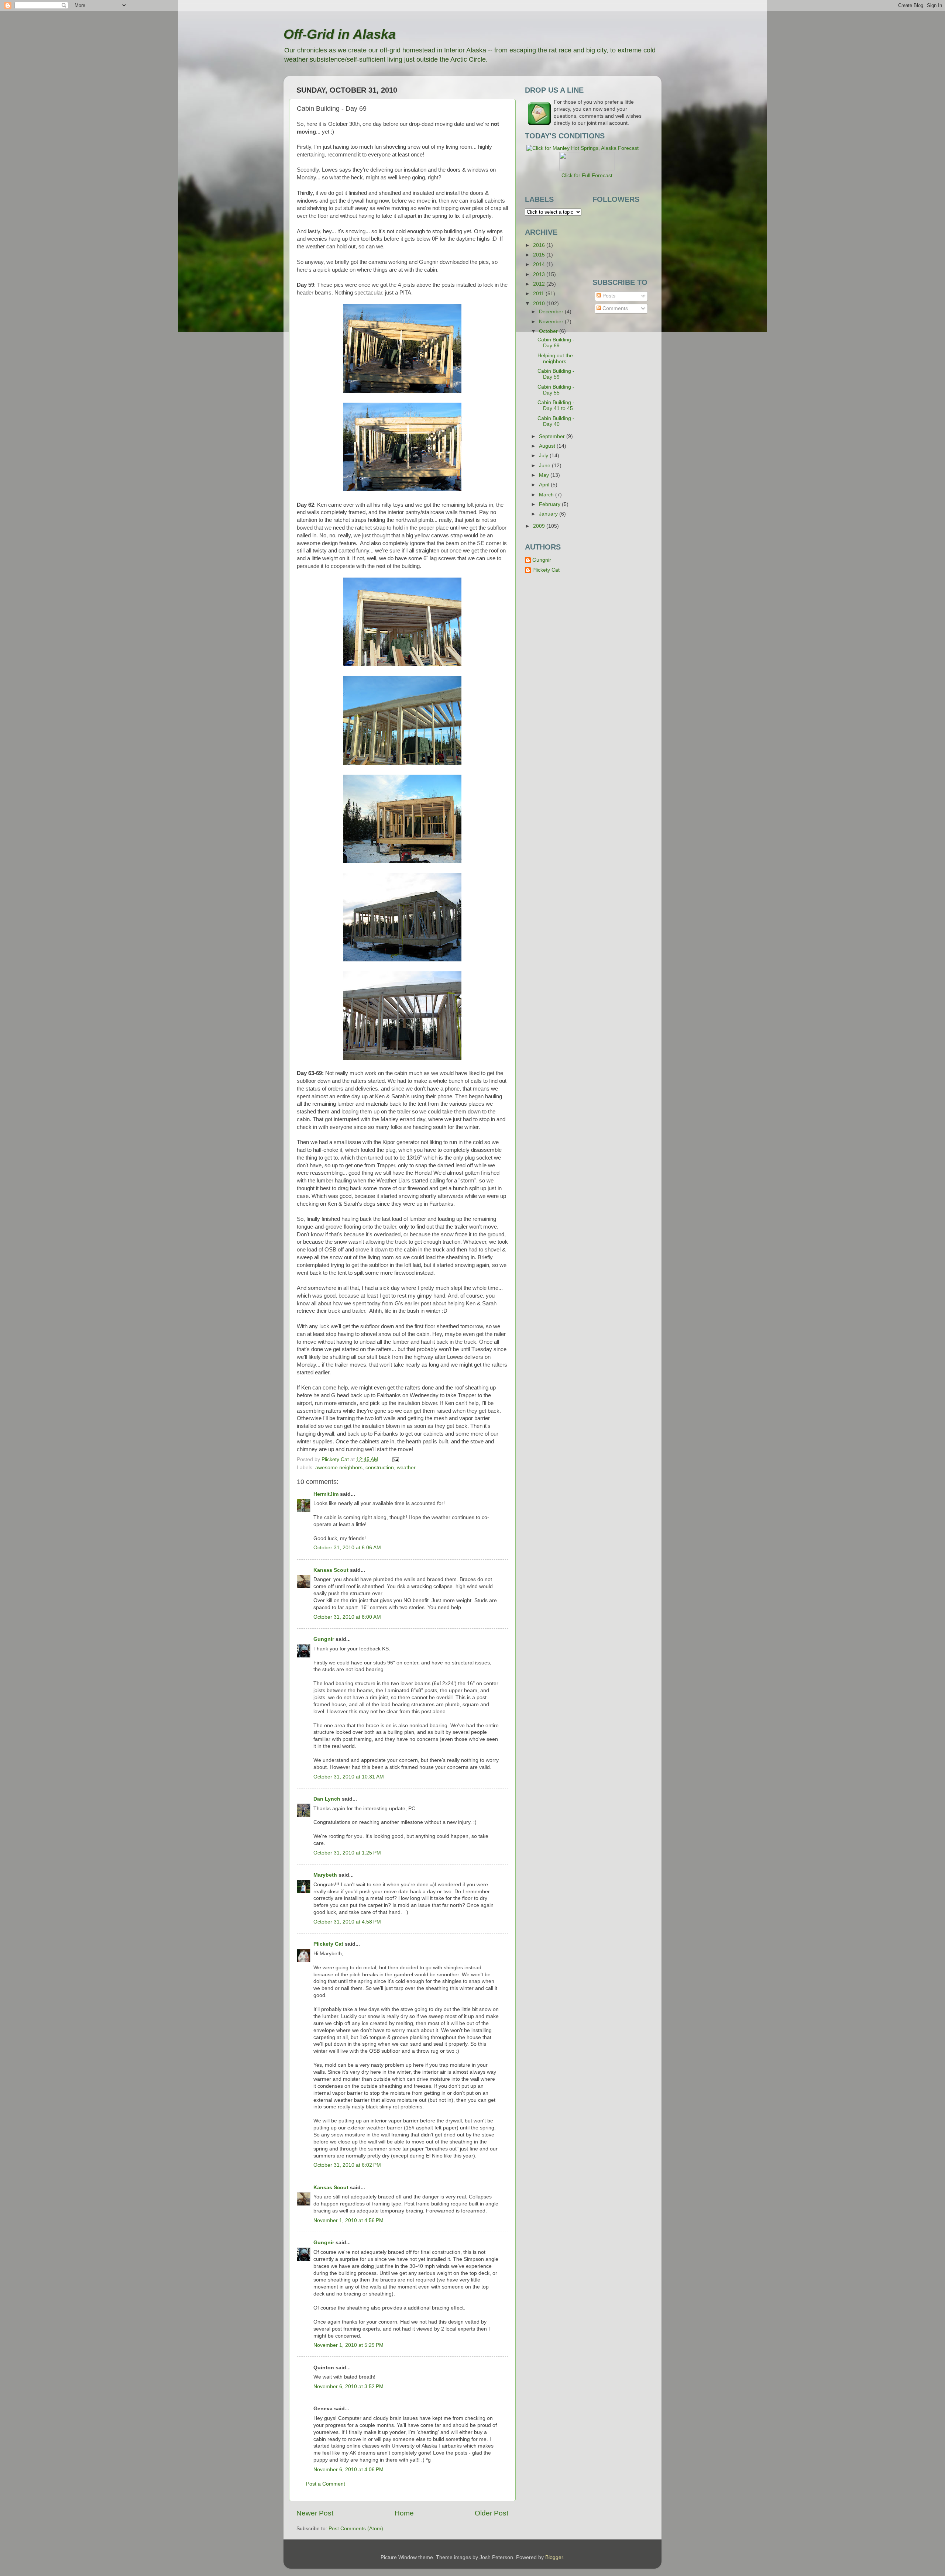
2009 (540, 526)
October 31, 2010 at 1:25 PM (347, 1853)
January (549, 514)
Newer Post (315, 2513)
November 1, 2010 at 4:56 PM (348, 2220)
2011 (539, 294)
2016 (540, 245)
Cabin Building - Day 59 (556, 374)
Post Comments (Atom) (356, 2529)
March (547, 495)
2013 (540, 274)
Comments (614, 308)
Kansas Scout (331, 1570)
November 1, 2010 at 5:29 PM (348, 2345)
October (549, 331)
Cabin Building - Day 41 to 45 (556, 405)
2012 (540, 284)
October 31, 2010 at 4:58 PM (347, 1922)
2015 (540, 255)
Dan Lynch (327, 1799)
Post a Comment (326, 2484)
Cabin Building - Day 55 (556, 390)
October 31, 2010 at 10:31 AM (349, 1777)
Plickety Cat (328, 1944)
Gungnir (324, 1639)
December (552, 312)
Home (404, 2513)
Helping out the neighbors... (555, 359)
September (553, 436)
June (545, 466)
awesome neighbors (339, 1468)
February (550, 504)
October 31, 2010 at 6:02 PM (347, 2165)
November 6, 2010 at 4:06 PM (348, 2470)
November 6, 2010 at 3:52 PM (348, 2386)
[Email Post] (395, 1459)
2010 (540, 304)
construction (380, 1468)
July (544, 456)
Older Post (492, 2513)
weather (406, 1468)
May (545, 475)
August (548, 446)
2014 (540, 264)
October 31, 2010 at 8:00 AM (347, 1617)
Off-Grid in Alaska (340, 34)
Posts (608, 296)
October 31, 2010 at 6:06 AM (347, 1548)
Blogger (554, 2557)
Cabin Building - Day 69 (556, 343)
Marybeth (325, 1875)
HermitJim (326, 1494)
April (545, 485)
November (552, 322)
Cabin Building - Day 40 (556, 421)
